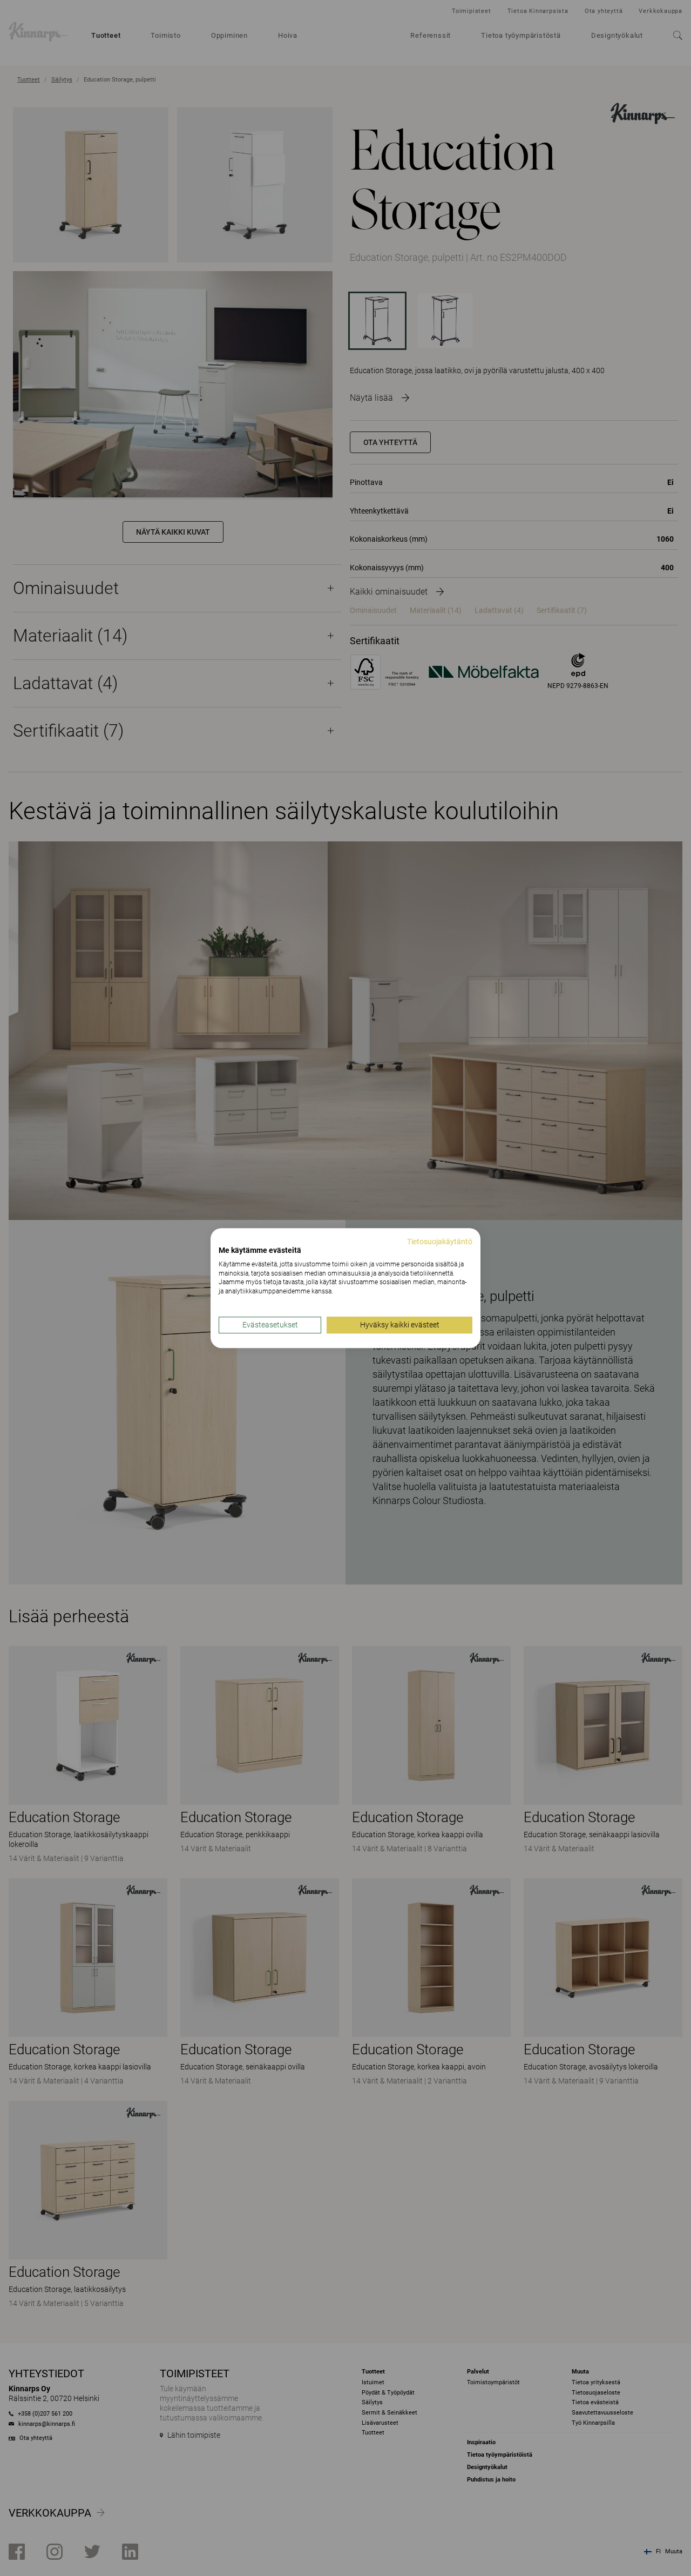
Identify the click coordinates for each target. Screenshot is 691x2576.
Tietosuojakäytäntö (440, 1242)
